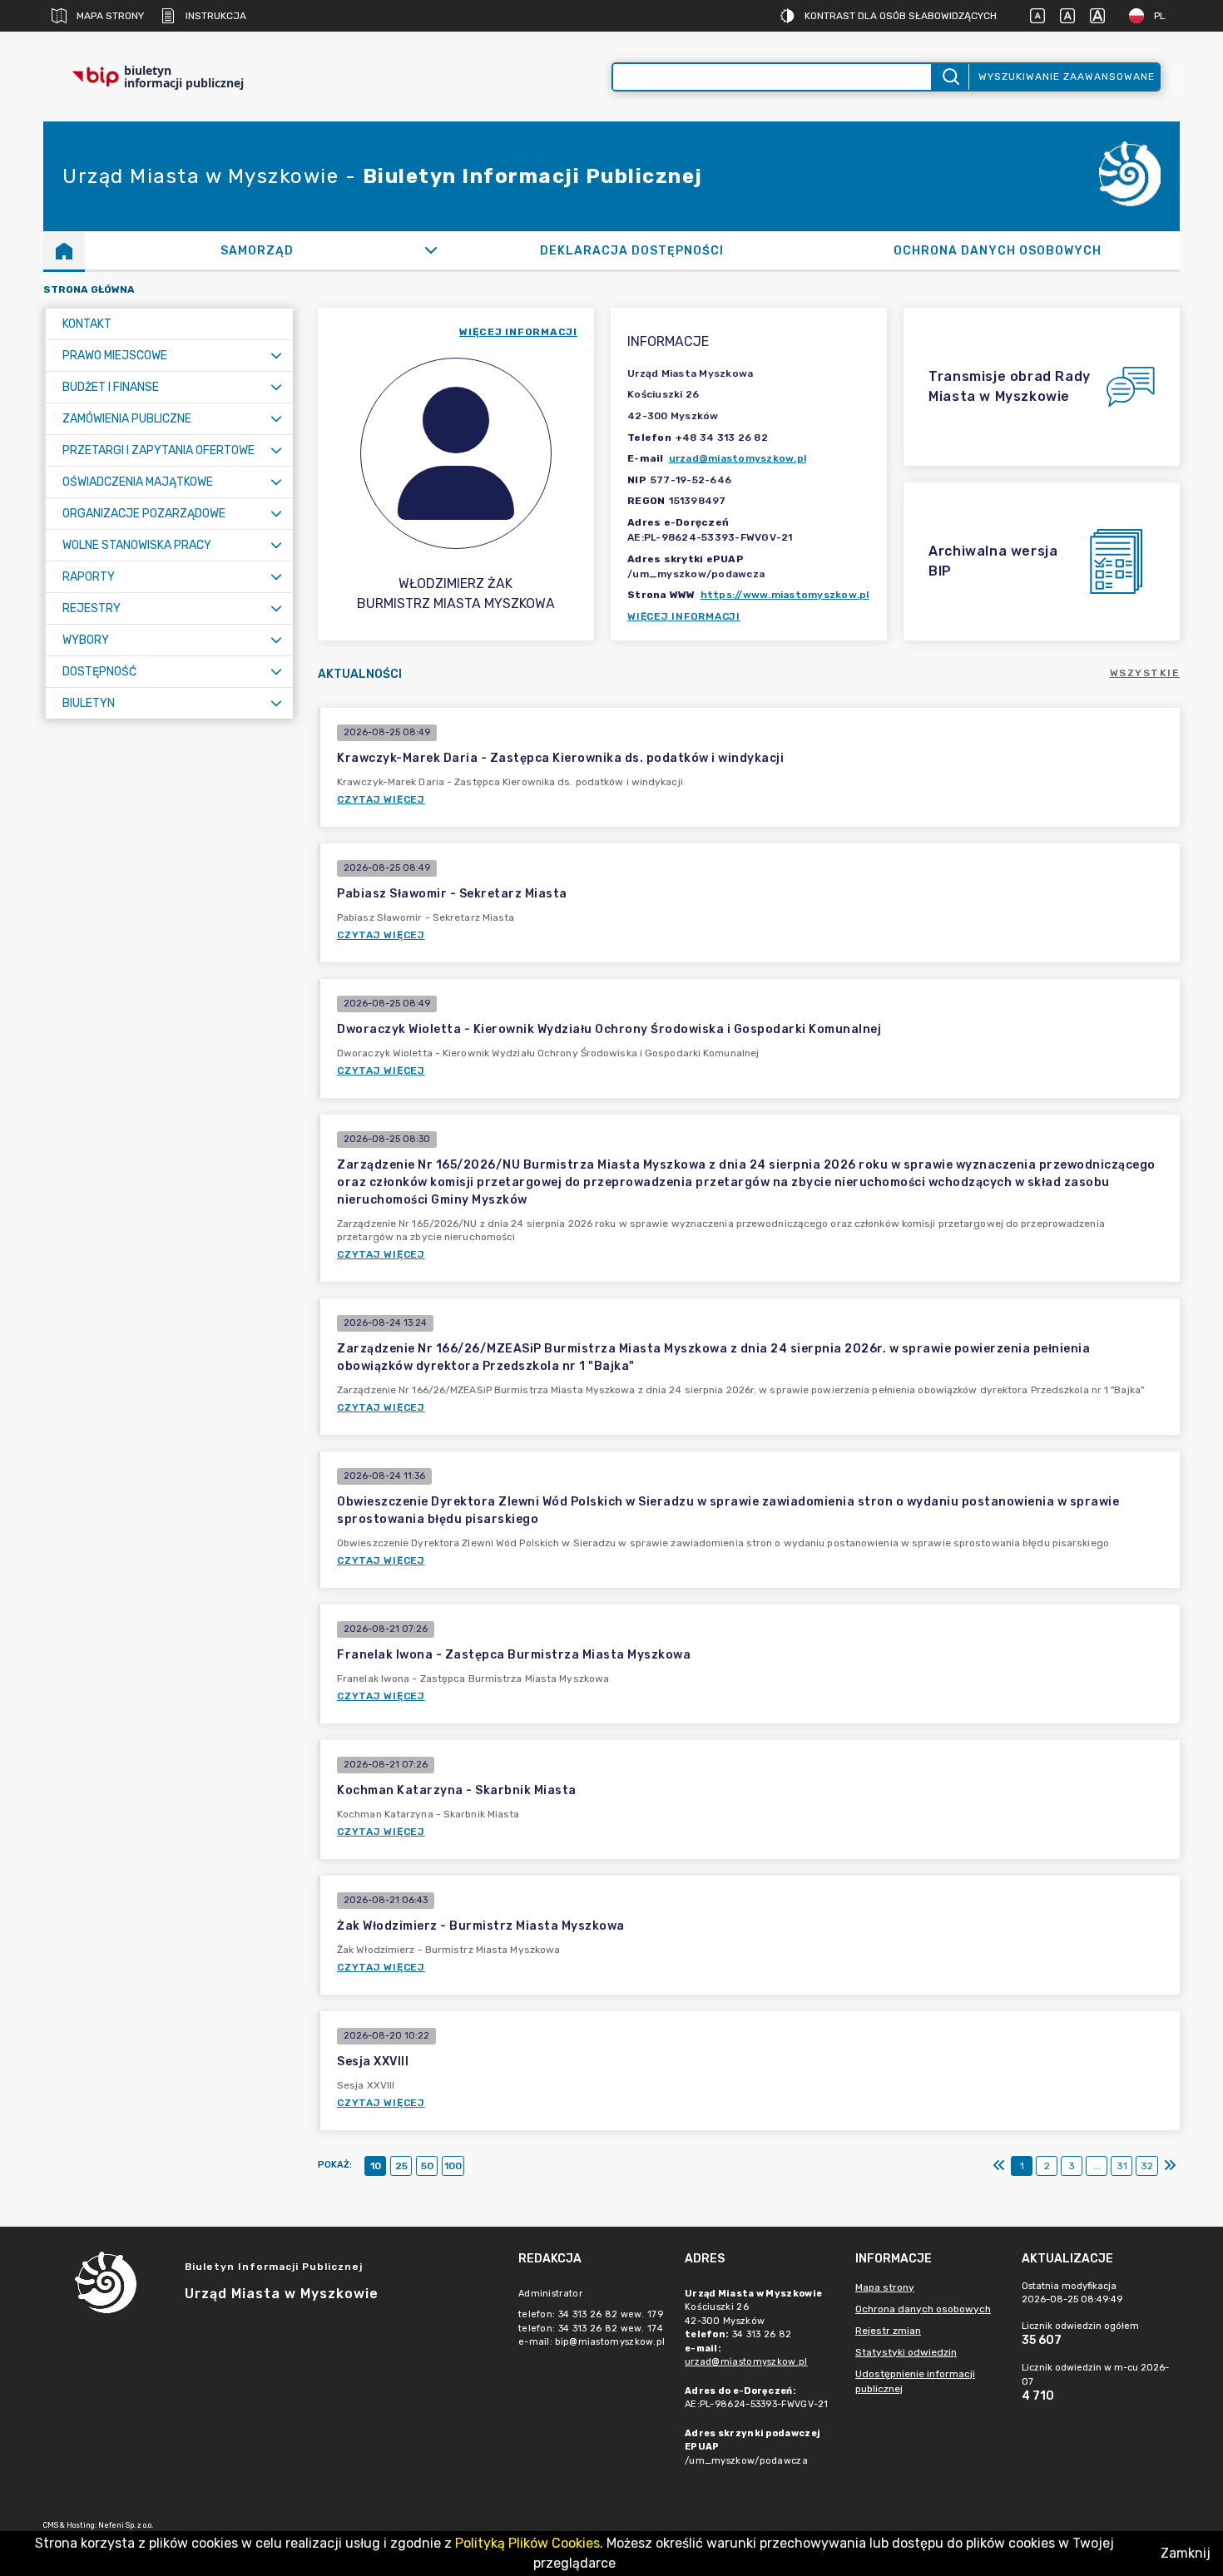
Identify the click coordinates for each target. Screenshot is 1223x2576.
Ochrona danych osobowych (923, 2309)
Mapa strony (110, 16)
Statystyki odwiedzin (906, 2352)
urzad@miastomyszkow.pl (738, 458)
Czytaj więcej (381, 799)
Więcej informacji (684, 616)
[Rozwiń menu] (276, 356)
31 (1122, 2166)
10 (376, 2166)
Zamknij (1186, 2553)
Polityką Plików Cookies (527, 2543)
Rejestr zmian (888, 2331)
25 (401, 2166)
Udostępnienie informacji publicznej (915, 2381)
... (1097, 2166)
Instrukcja (216, 16)
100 (453, 2166)
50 (427, 2166)
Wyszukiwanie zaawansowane (1067, 77)
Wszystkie (1145, 673)
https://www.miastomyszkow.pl (785, 595)
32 (1147, 2166)
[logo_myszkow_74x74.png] (1130, 177)
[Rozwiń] (431, 250)
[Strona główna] (64, 250)
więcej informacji (518, 332)
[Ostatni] (1170, 2166)
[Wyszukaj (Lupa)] (950, 77)
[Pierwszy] (999, 2166)
